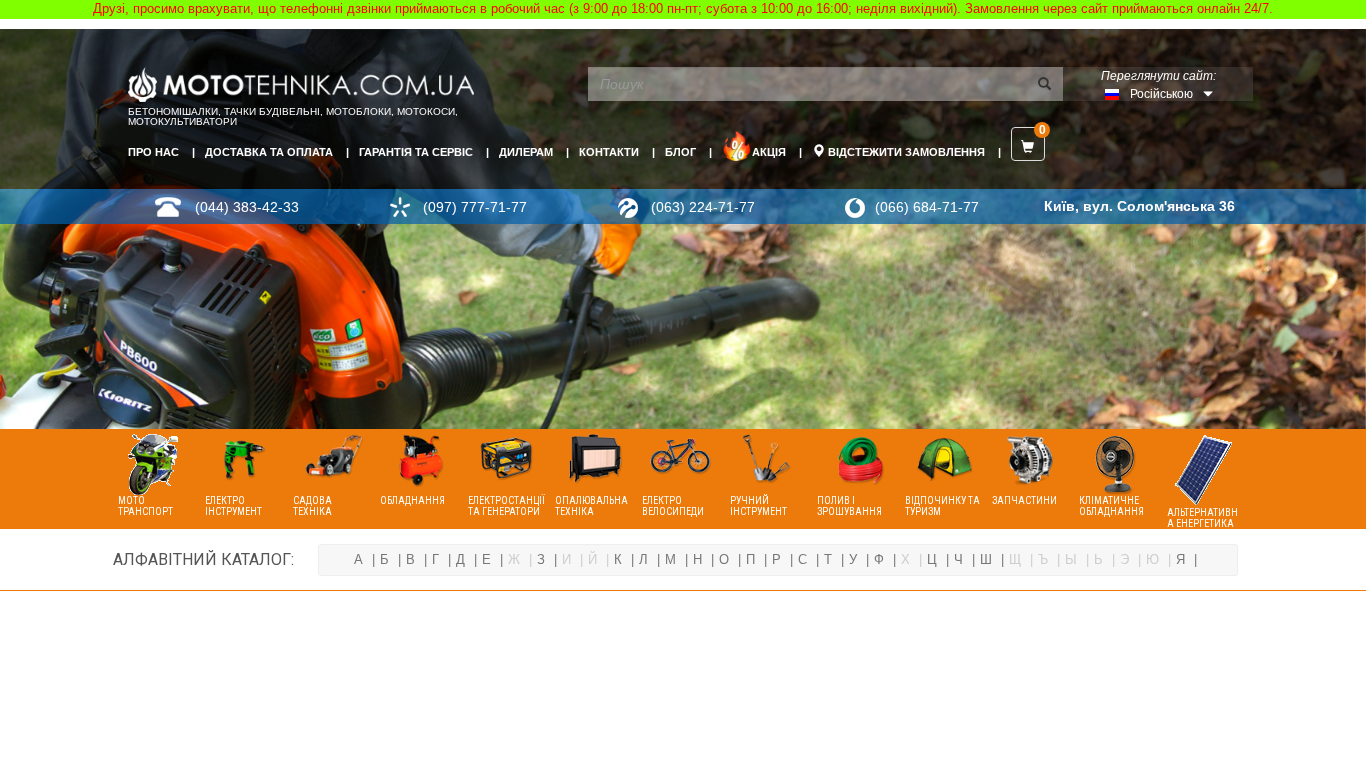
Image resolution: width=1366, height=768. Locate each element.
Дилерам (526, 152)
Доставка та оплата (269, 152)
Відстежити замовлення (905, 152)
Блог (680, 152)
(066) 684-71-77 (927, 207)
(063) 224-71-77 (703, 207)
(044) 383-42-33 (247, 207)
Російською (1161, 94)
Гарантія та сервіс (416, 152)
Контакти (609, 152)
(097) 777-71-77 (475, 207)
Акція (769, 152)
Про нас (153, 152)
